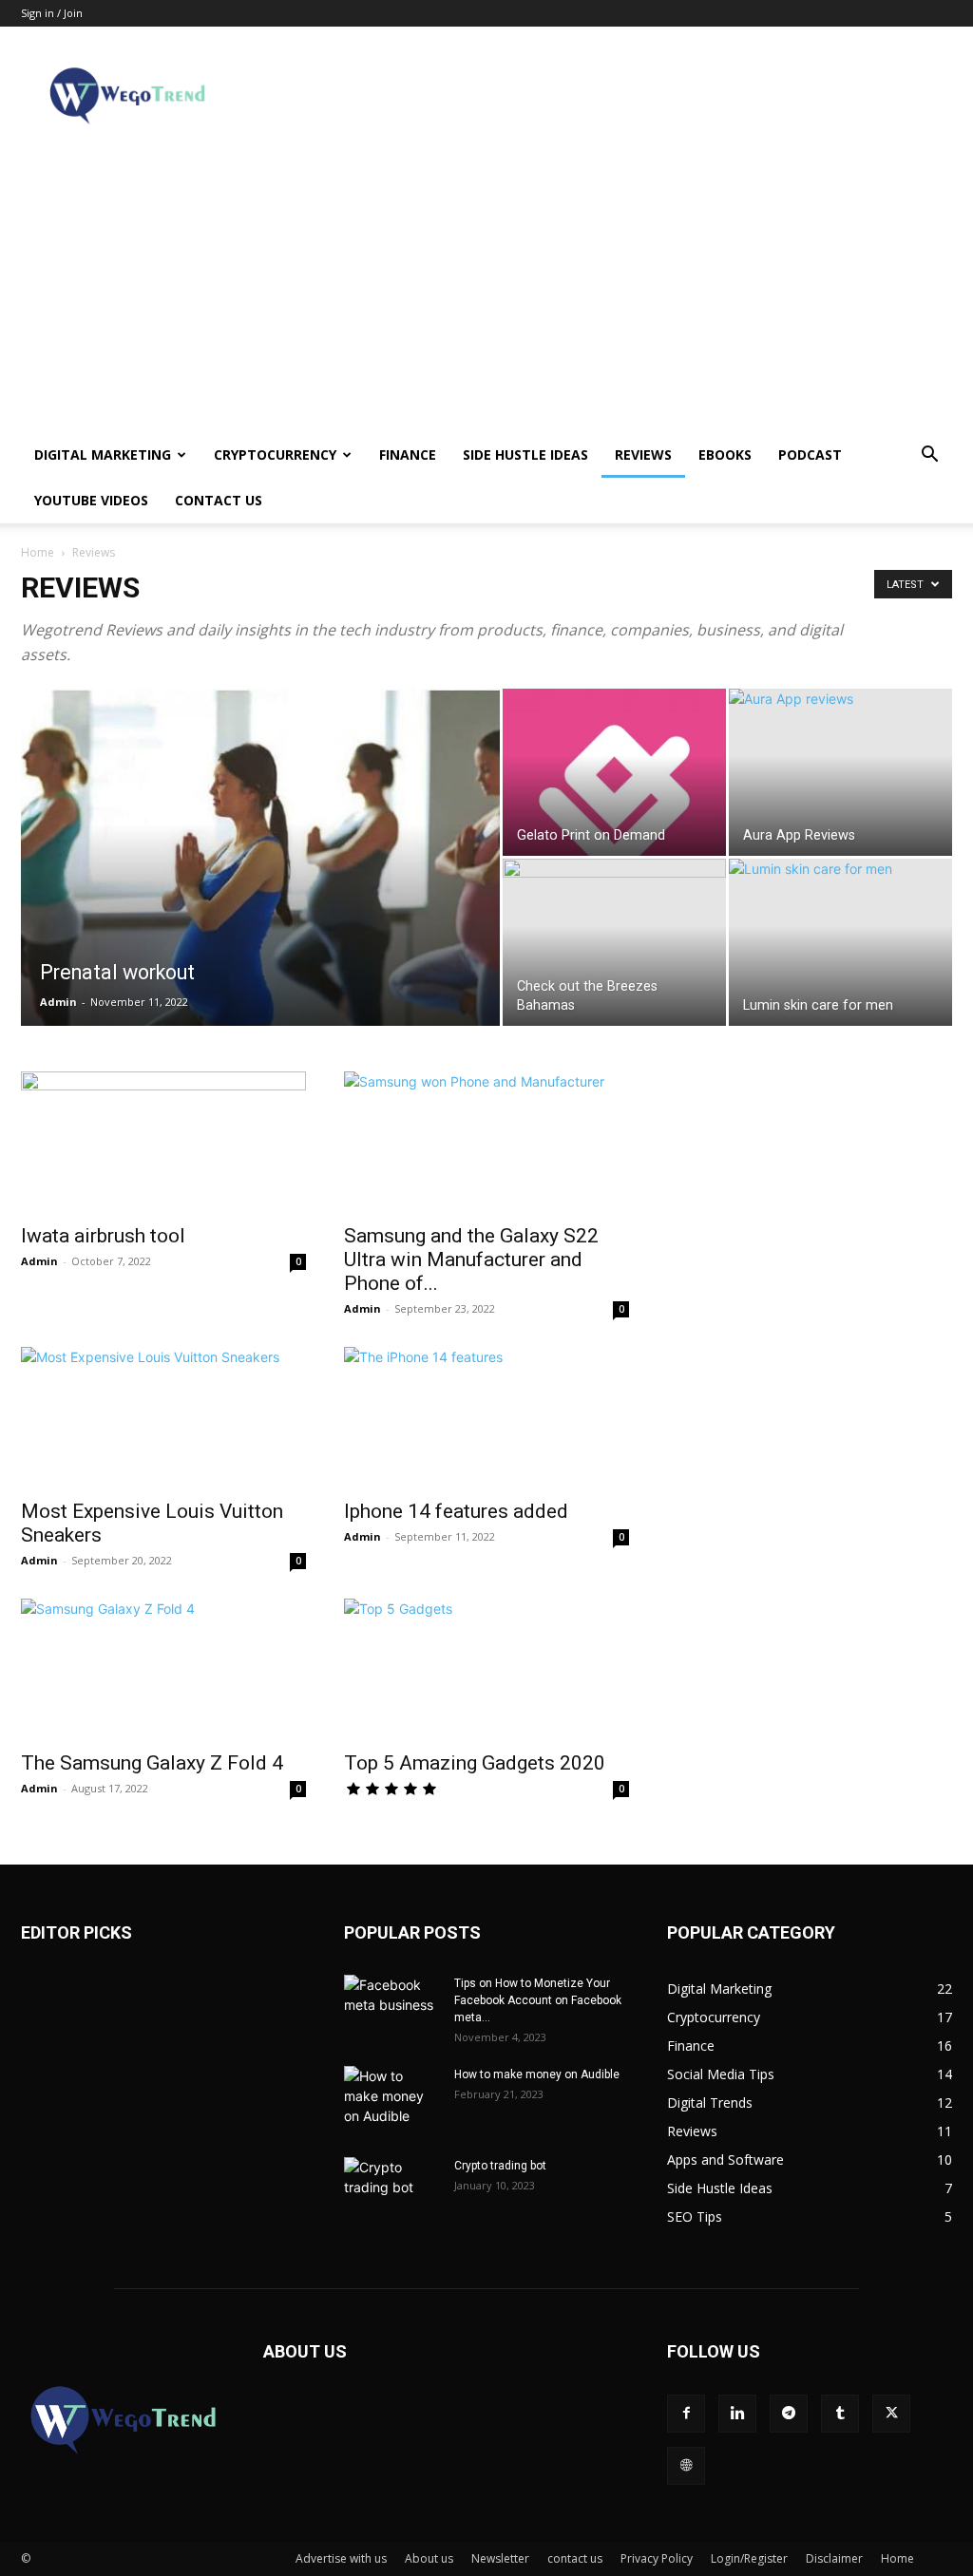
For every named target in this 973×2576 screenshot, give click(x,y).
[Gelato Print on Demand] (614, 772)
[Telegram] (789, 2414)
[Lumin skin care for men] (840, 942)
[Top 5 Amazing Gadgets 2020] (486, 1669)
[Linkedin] (737, 2414)
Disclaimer (834, 2558)
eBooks (725, 455)
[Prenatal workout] (260, 896)
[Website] (686, 2466)
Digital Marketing (103, 455)
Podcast (810, 455)
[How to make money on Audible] (391, 2099)
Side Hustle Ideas (525, 455)
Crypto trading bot (500, 2166)
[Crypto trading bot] (391, 2190)
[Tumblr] (840, 2414)
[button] (929, 456)
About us (429, 2558)
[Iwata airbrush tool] (163, 1142)
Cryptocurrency (275, 455)
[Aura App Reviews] (840, 772)
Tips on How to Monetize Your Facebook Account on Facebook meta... (538, 2000)
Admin (58, 1002)
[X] (891, 2414)
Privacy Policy (657, 2558)
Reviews (643, 455)
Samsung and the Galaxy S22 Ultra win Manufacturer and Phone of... (471, 1260)
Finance (408, 455)
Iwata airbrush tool (103, 1236)
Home (38, 552)
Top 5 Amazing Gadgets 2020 (475, 1763)
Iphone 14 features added (456, 1511)
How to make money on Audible (537, 2074)
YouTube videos (91, 500)
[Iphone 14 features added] (486, 1417)
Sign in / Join (52, 13)
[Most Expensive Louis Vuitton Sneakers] (163, 1417)
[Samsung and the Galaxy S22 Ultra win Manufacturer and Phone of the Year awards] (486, 1142)
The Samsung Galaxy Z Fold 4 (152, 1763)
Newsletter (500, 2558)
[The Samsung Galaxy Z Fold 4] (163, 1669)
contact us (219, 500)
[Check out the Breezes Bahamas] (614, 942)
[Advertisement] (486, 290)
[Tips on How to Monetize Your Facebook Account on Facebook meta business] (391, 2008)
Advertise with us (341, 2558)
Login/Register (749, 2558)
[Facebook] (686, 2414)
